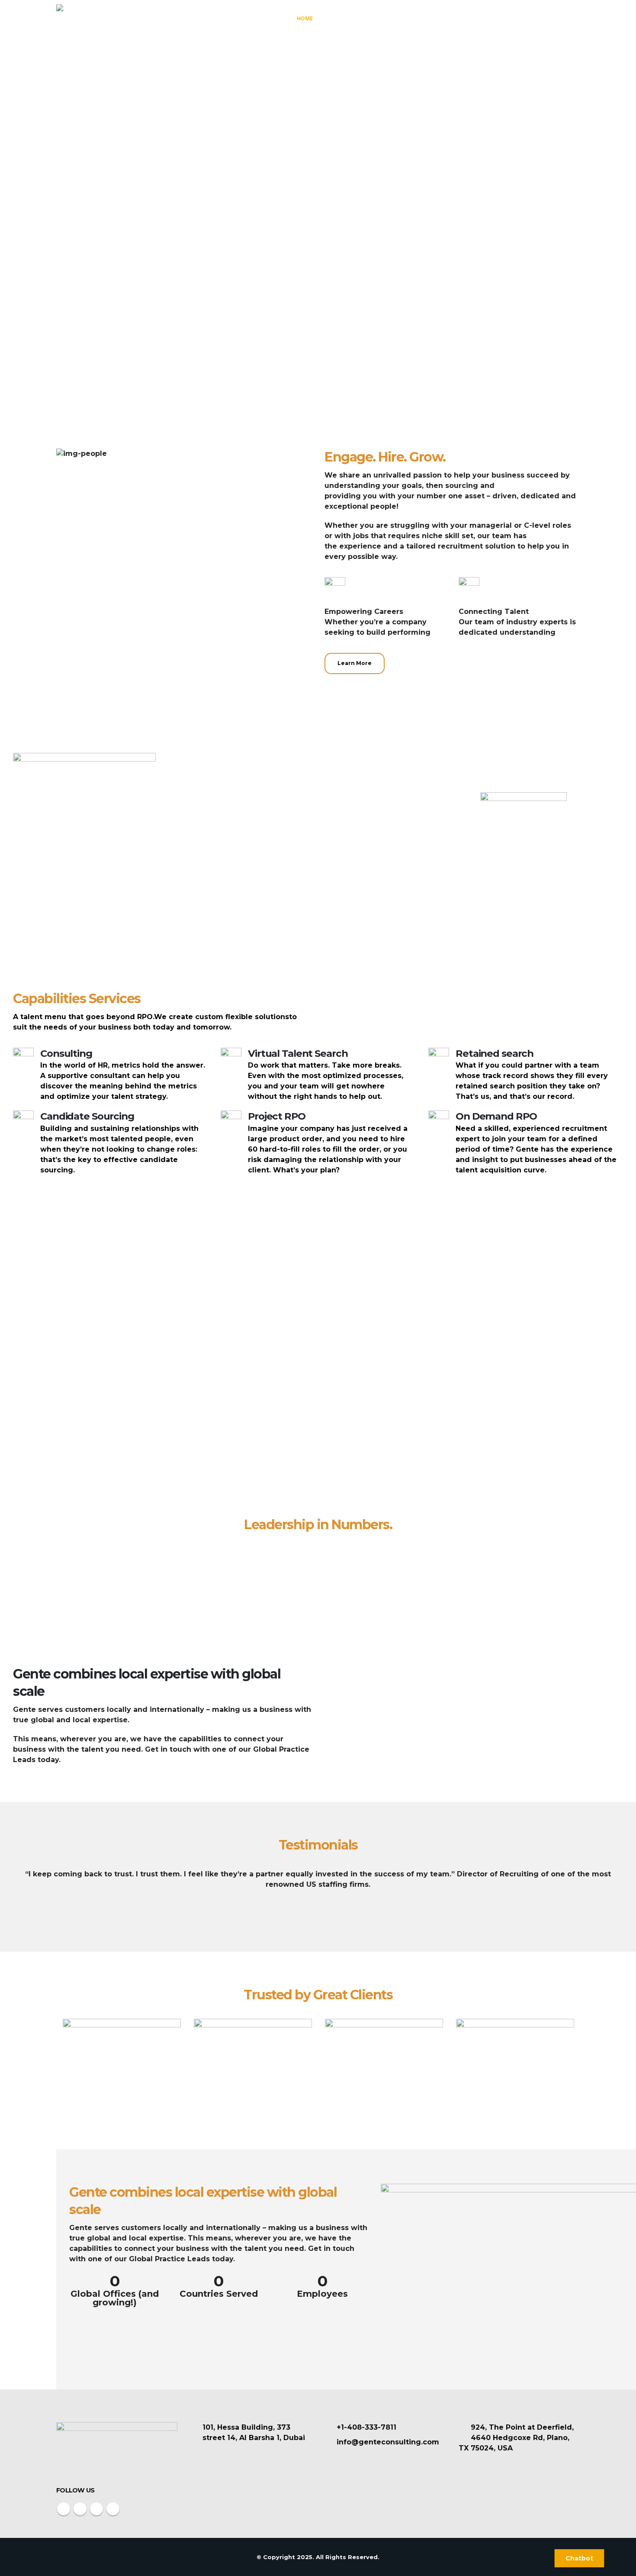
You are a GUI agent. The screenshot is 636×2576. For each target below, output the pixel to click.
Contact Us (556, 18)
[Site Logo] (89, 18)
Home (305, 18)
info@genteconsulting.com (388, 2442)
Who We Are (344, 18)
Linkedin (113, 2509)
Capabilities (393, 18)
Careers (514, 18)
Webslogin (481, 2557)
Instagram (96, 2509)
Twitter (80, 2509)
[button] (8, 1892)
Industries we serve (459, 18)
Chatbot (579, 2558)
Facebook (64, 2509)
